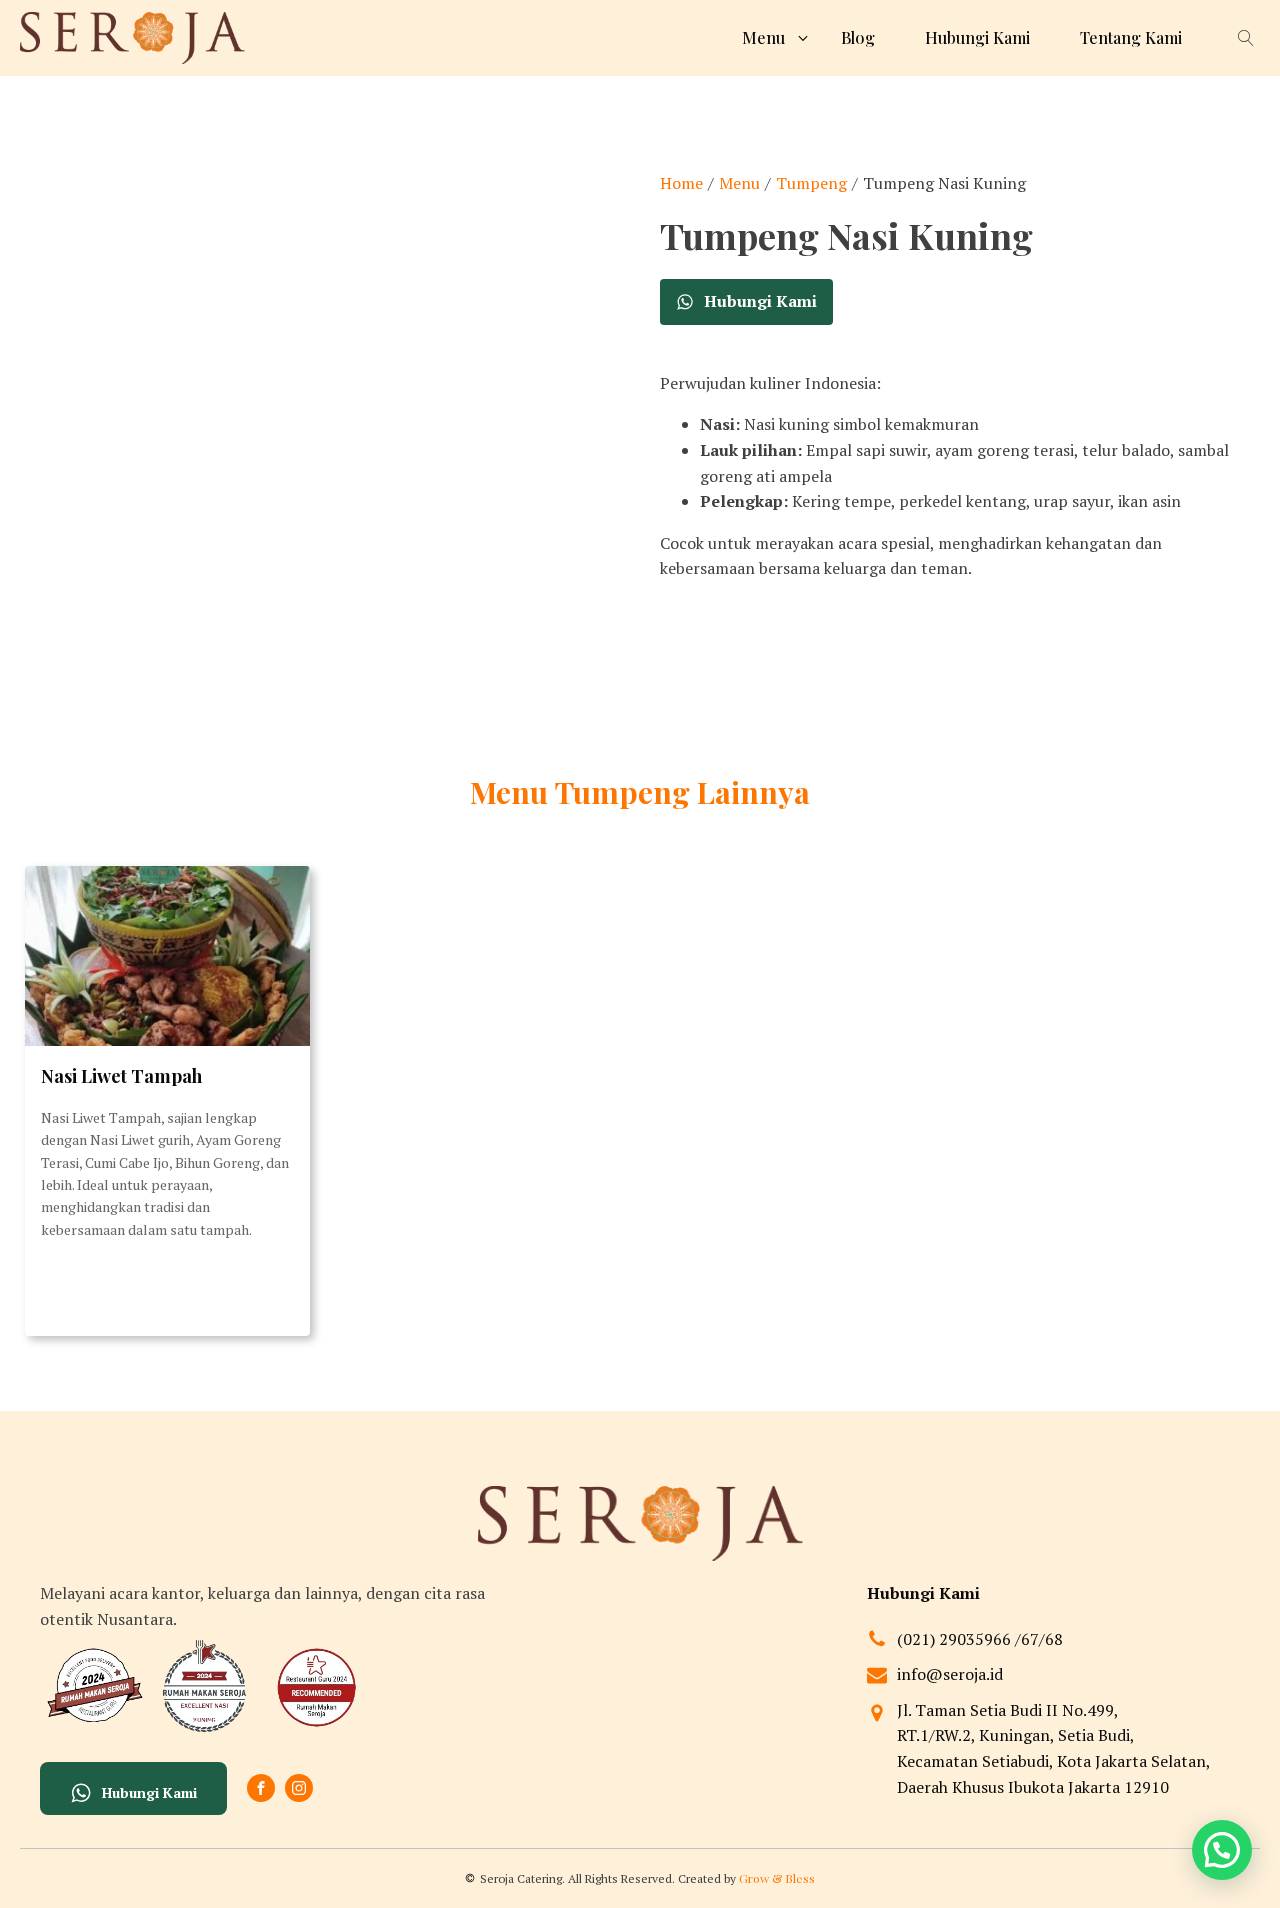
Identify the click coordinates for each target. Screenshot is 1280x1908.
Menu (739, 183)
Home (681, 183)
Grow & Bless (777, 1878)
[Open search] (1246, 38)
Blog (858, 37)
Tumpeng (811, 183)
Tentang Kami (1131, 37)
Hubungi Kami (977, 37)
